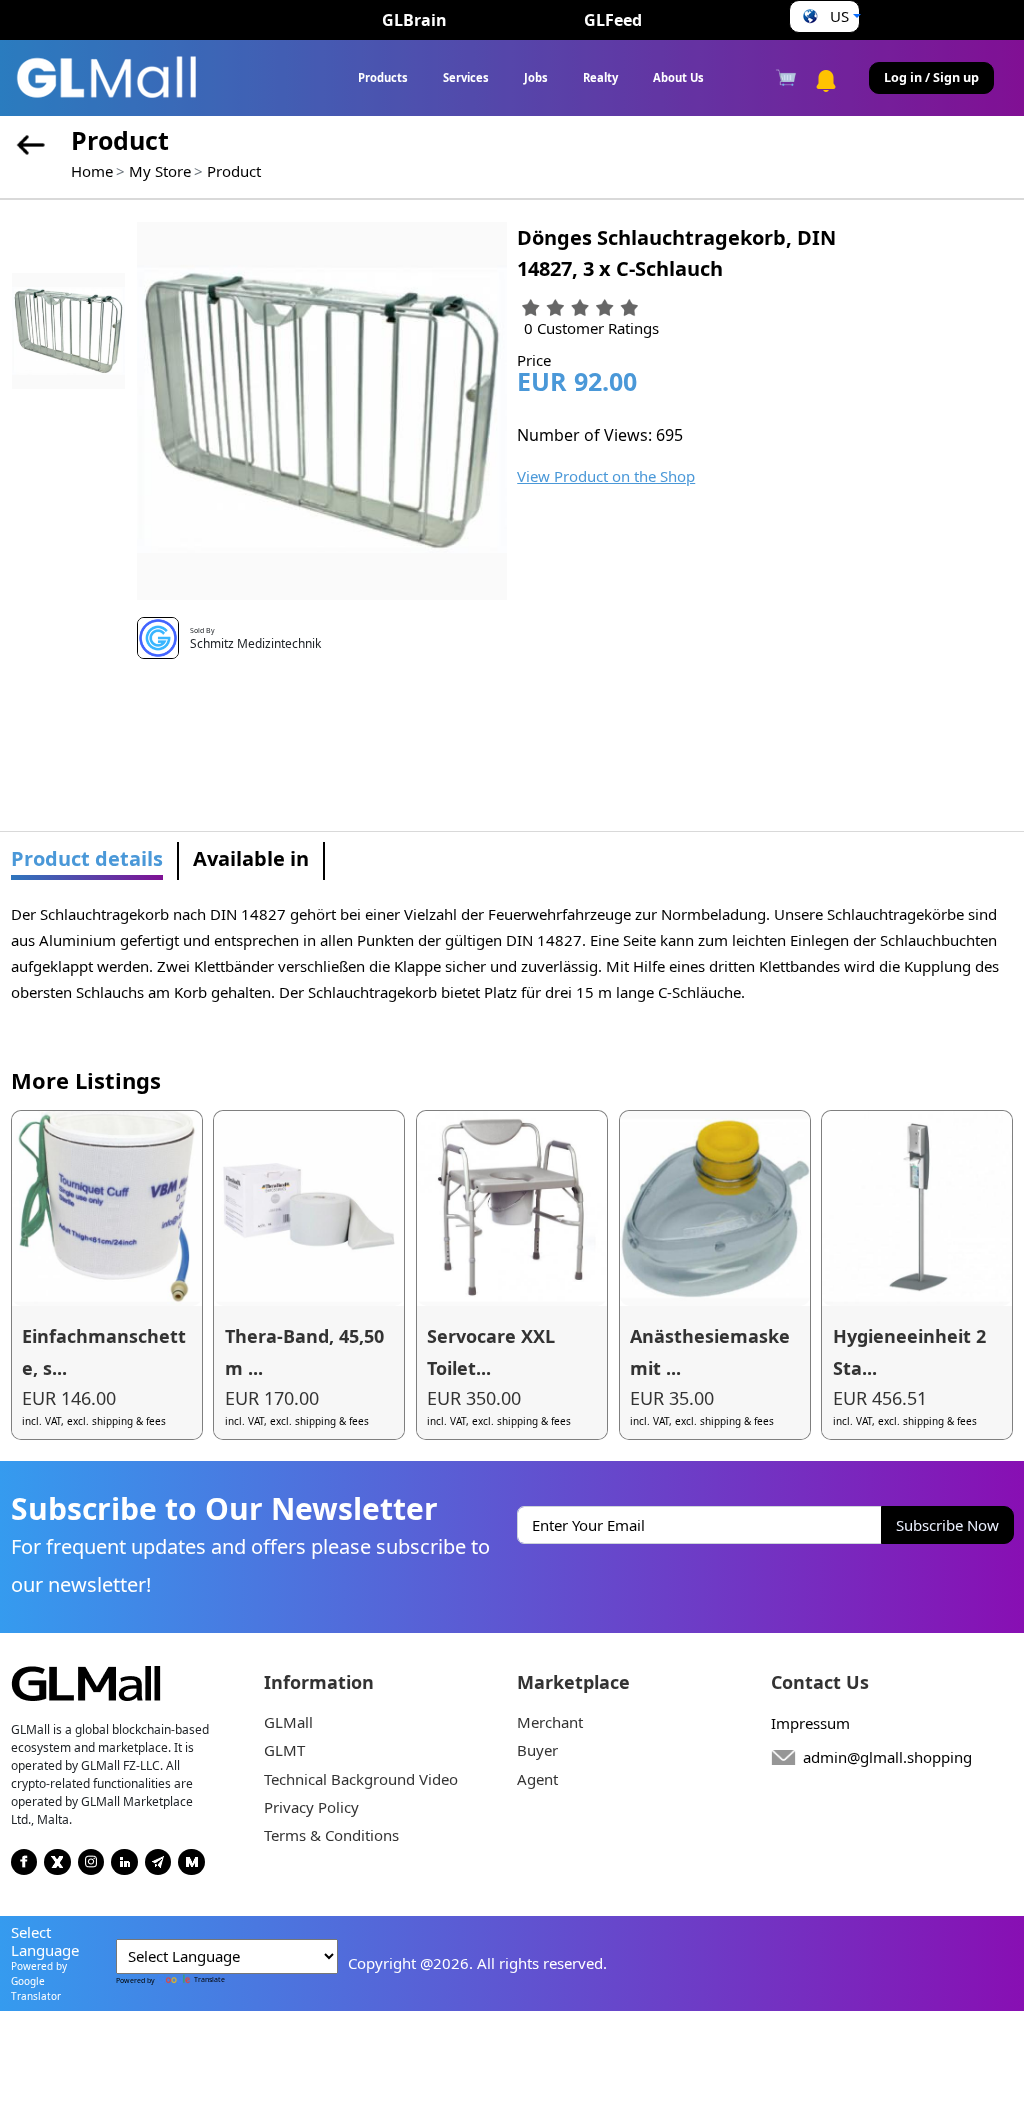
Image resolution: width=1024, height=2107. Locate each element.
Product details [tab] (87, 858)
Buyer (537, 1750)
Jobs (536, 77)
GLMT (284, 1750)
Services (466, 77)
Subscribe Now (947, 1525)
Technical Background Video (361, 1779)
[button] (824, 16)
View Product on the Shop (606, 476)
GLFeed (613, 20)
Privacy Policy (311, 1807)
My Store (160, 171)
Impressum (810, 1723)
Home (92, 171)
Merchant (550, 1722)
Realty (600, 77)
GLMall (288, 1722)
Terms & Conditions (331, 1835)
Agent (537, 1779)
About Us (678, 77)
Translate (209, 1979)
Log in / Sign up (931, 77)
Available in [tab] (251, 858)
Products (383, 77)
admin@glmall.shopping (887, 1757)
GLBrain (414, 20)
